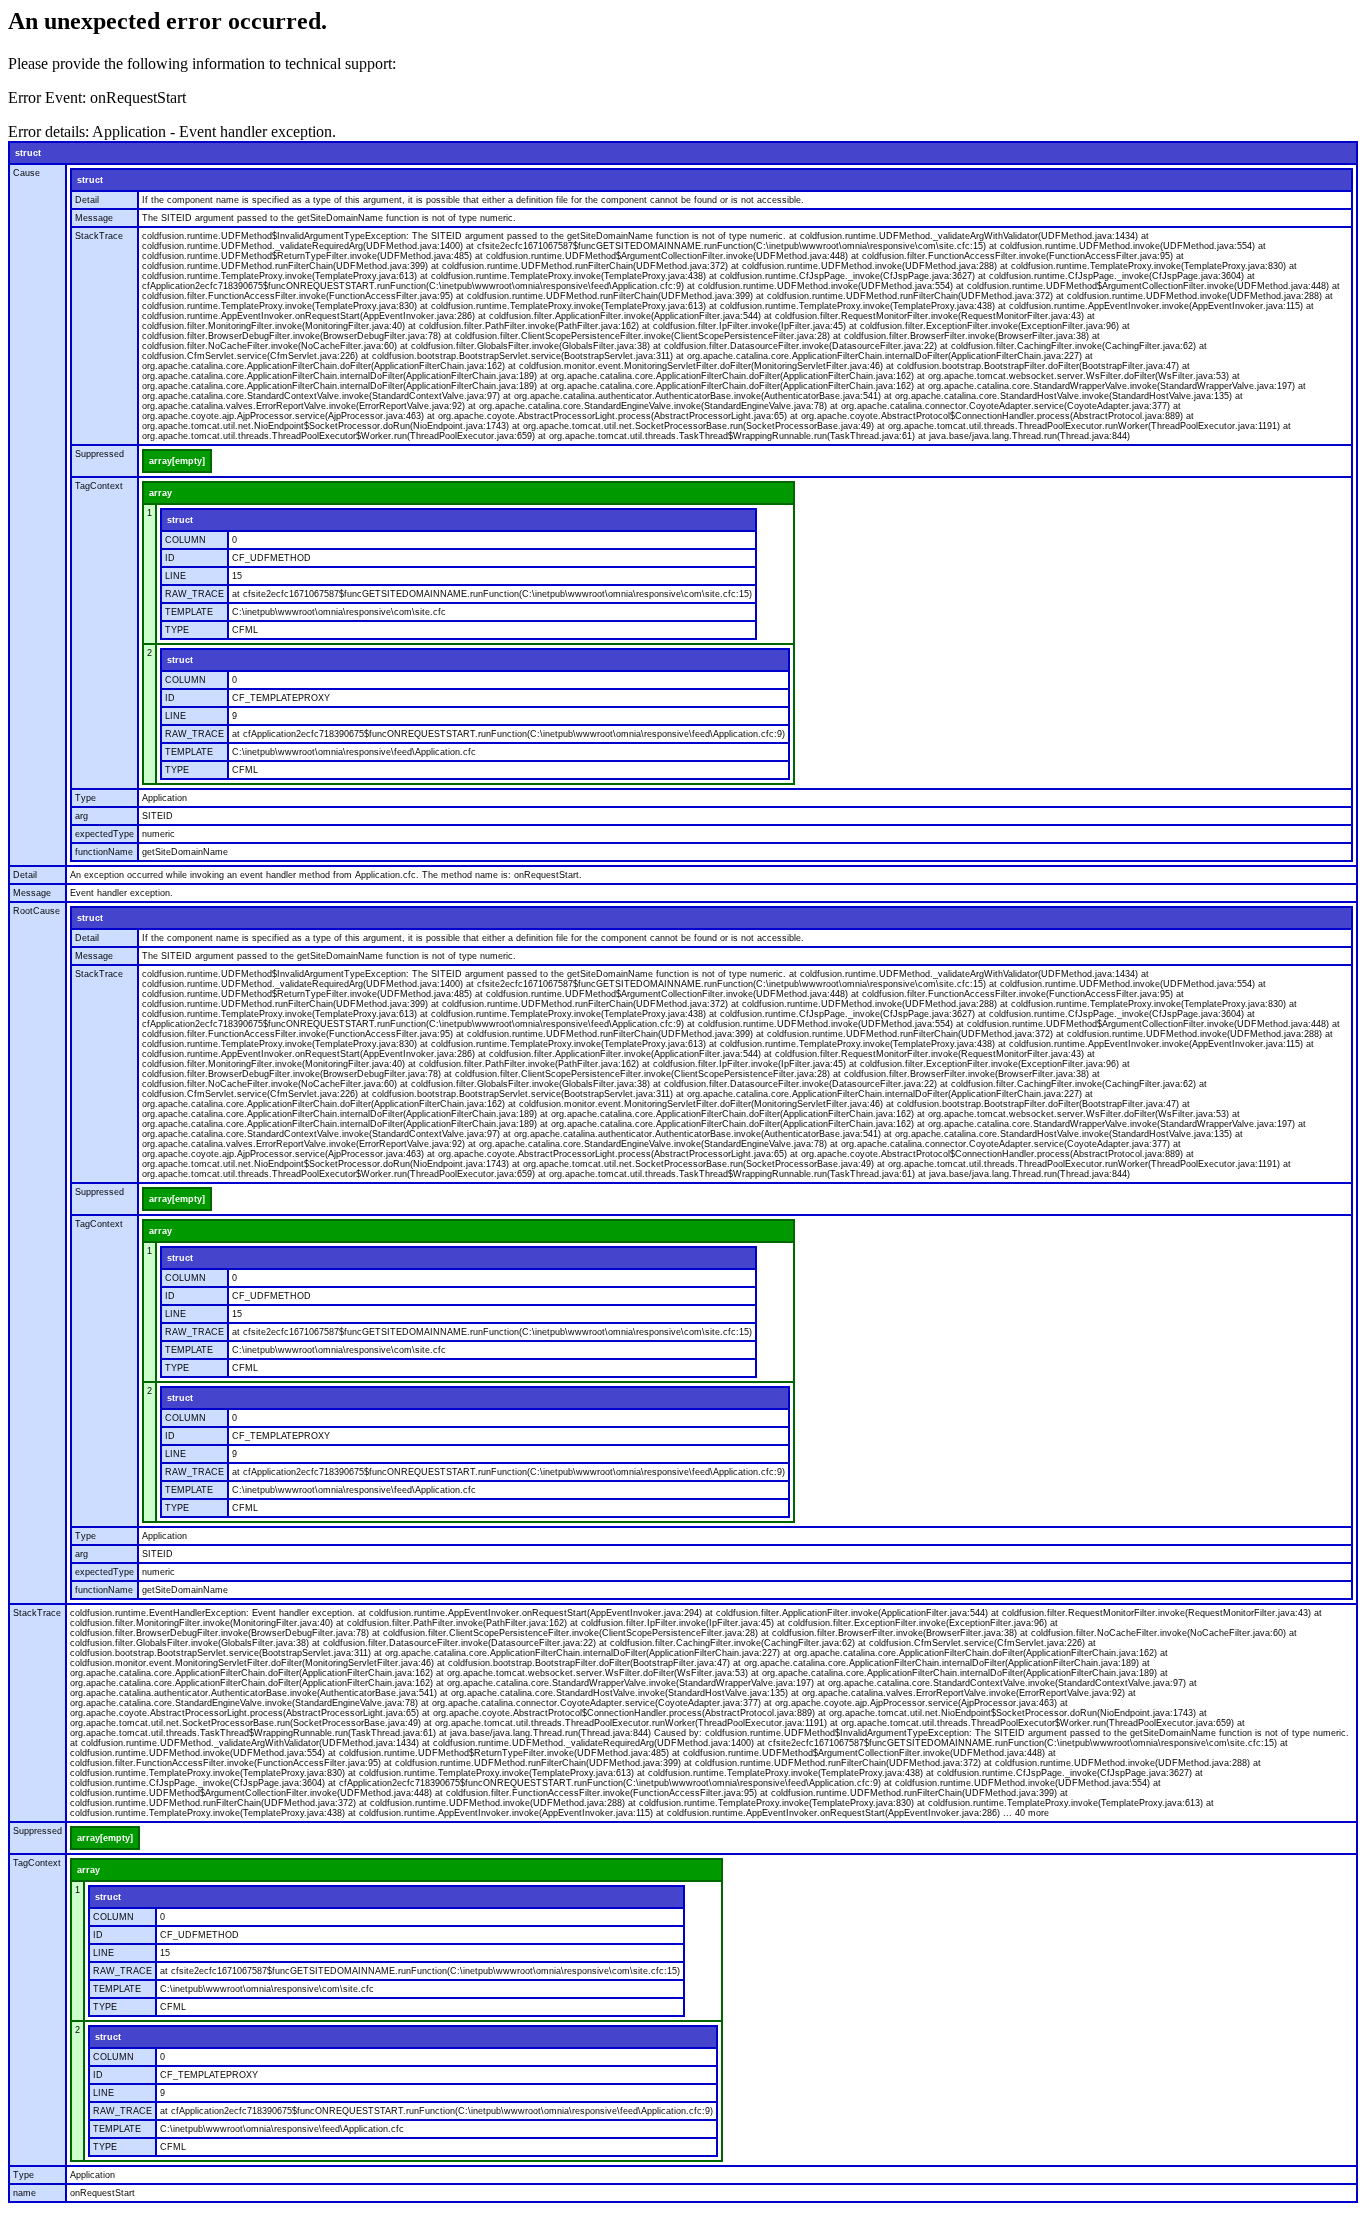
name (24, 2193)
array (160, 493)
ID (170, 558)
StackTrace (99, 236)
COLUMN (185, 540)
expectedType (104, 834)
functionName (104, 852)
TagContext (99, 486)
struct (28, 153)
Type (85, 798)
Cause (26, 173)
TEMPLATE (189, 612)
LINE (175, 576)
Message (94, 218)
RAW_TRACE (194, 594)
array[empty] (177, 461)
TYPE (177, 630)
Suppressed (99, 454)
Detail (87, 200)
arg (81, 816)
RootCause (36, 911)
